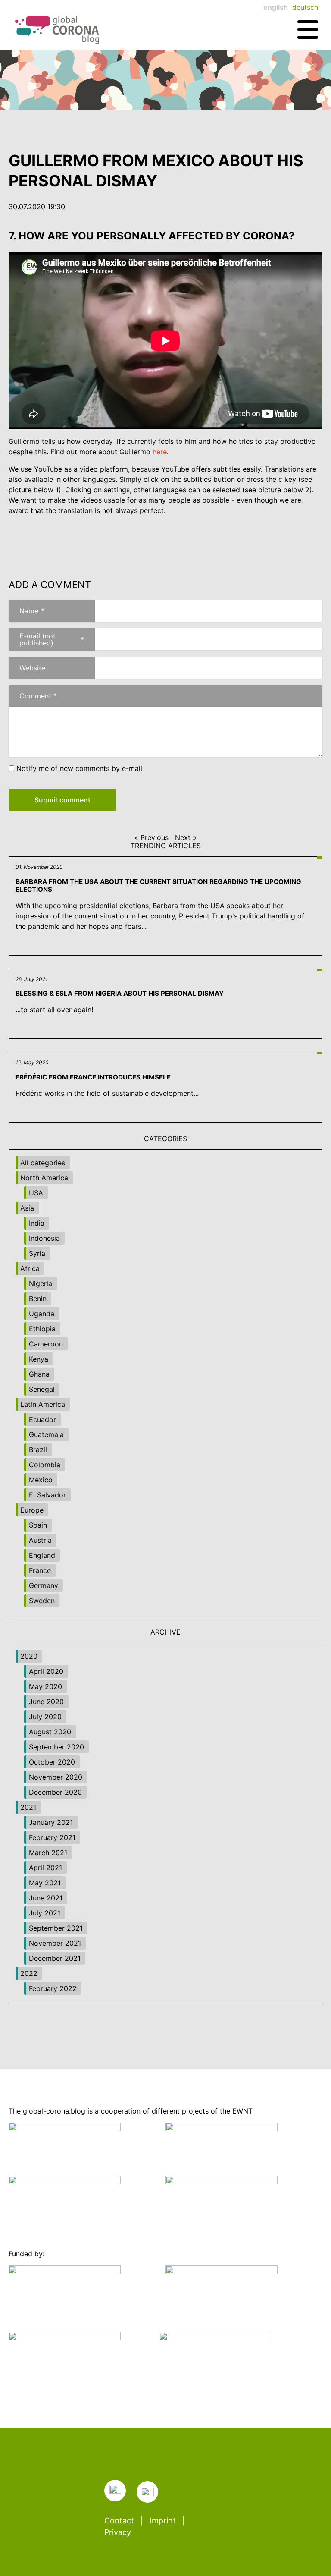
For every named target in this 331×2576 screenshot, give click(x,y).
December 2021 (55, 1958)
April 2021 (45, 1868)
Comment (33, 696)
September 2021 (56, 1928)
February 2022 (53, 1988)
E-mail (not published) (46, 639)
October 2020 (52, 1762)
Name (26, 611)
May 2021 (45, 1883)
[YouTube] (147, 2492)
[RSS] (115, 2491)
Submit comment (62, 800)
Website (32, 668)
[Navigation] (308, 30)
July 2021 (45, 1913)
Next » (186, 837)
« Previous (151, 837)
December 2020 (55, 1792)
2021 (28, 1807)
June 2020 (46, 1702)
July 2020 (45, 1717)
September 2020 (56, 1747)
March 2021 (48, 1853)
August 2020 (50, 1732)
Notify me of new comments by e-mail (79, 768)
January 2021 (51, 1822)
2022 (29, 1973)
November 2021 (55, 1943)
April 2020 (46, 1671)
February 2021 (52, 1837)
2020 (29, 1656)
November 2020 (56, 1777)
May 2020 (45, 1686)
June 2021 (46, 1898)
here (160, 452)
